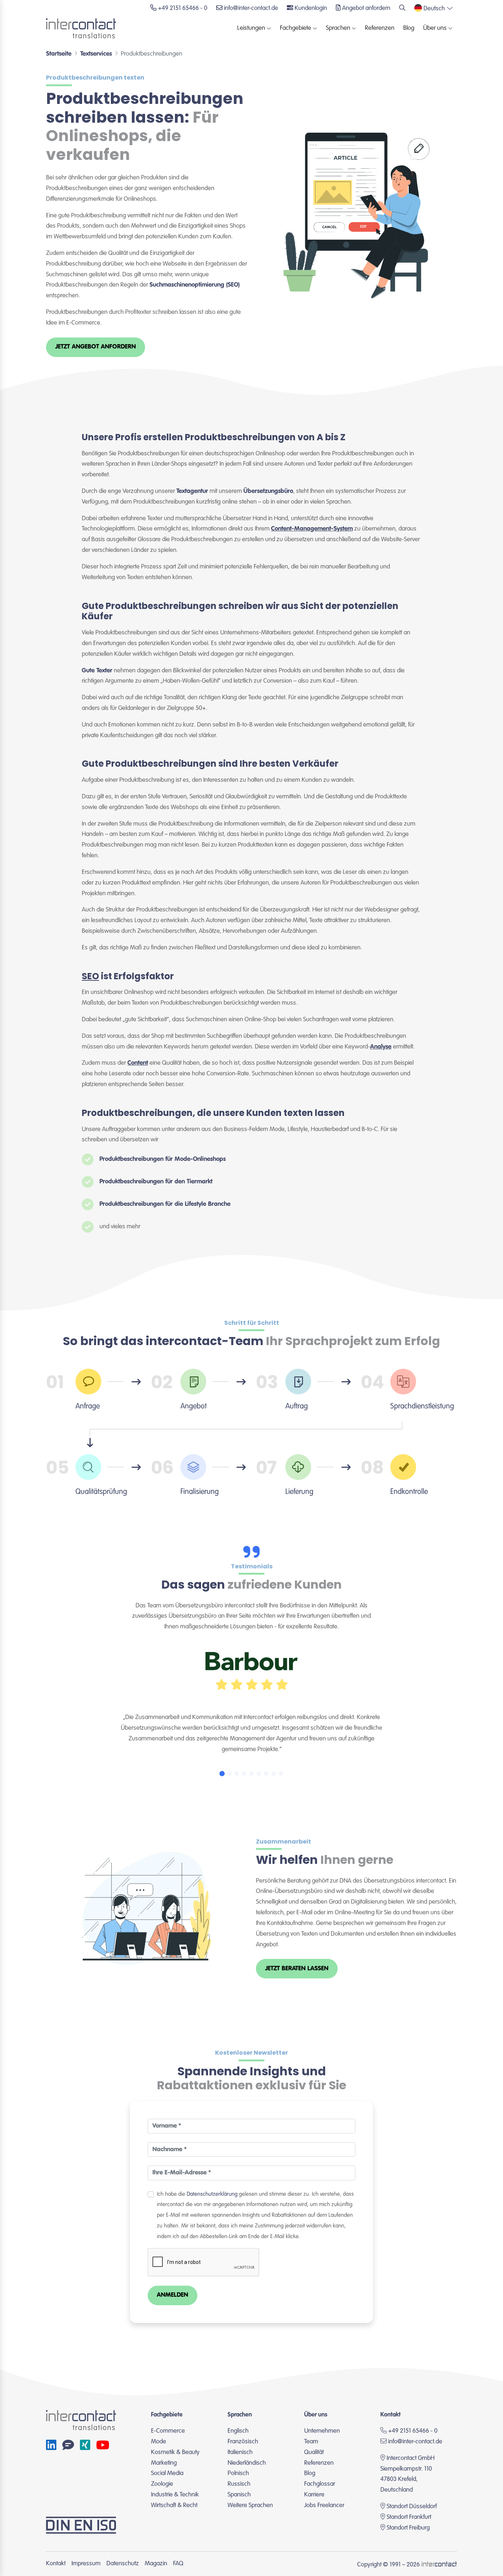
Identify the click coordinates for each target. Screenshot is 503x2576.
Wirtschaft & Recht (174, 2505)
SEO (90, 976)
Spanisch (239, 2495)
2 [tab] (229, 1774)
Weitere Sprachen (250, 2505)
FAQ (178, 2564)
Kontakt (56, 2564)
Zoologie (162, 2484)
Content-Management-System (312, 529)
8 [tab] (274, 1774)
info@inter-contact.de (415, 2442)
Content (138, 1063)
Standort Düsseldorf (412, 2507)
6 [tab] (259, 1774)
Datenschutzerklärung (212, 2194)
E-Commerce (168, 2431)
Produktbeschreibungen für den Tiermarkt (156, 1182)
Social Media (167, 2473)
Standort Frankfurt (409, 2517)
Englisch (238, 2431)
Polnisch (238, 2473)
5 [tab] (251, 1774)
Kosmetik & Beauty (175, 2452)
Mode (159, 2442)
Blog (409, 28)
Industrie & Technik (175, 2495)
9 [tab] (281, 1774)
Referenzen (380, 28)
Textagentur (192, 491)
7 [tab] (266, 1774)
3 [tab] (237, 1774)
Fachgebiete (296, 28)
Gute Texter (97, 671)
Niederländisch (247, 2463)
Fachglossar (320, 2484)
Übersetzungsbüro (268, 491)
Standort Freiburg (408, 2528)
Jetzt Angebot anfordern (96, 347)
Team (311, 2442)
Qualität (314, 2452)
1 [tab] (222, 1774)
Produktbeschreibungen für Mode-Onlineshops (163, 1159)
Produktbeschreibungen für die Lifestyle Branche (165, 1204)
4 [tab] (244, 1774)
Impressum (86, 2564)
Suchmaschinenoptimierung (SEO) (195, 285)
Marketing (164, 2463)
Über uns (435, 28)
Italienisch (240, 2452)
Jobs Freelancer (324, 2505)
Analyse (381, 1047)
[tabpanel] (251, 1699)
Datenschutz (123, 2564)
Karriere (314, 2495)
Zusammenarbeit (284, 1842)
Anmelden (173, 2295)
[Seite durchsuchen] (402, 9)
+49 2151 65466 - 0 (412, 2431)
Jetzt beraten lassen (297, 1969)
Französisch (243, 2442)
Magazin (156, 2564)
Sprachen (338, 28)
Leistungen (251, 28)
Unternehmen (322, 2431)
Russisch (239, 2484)
